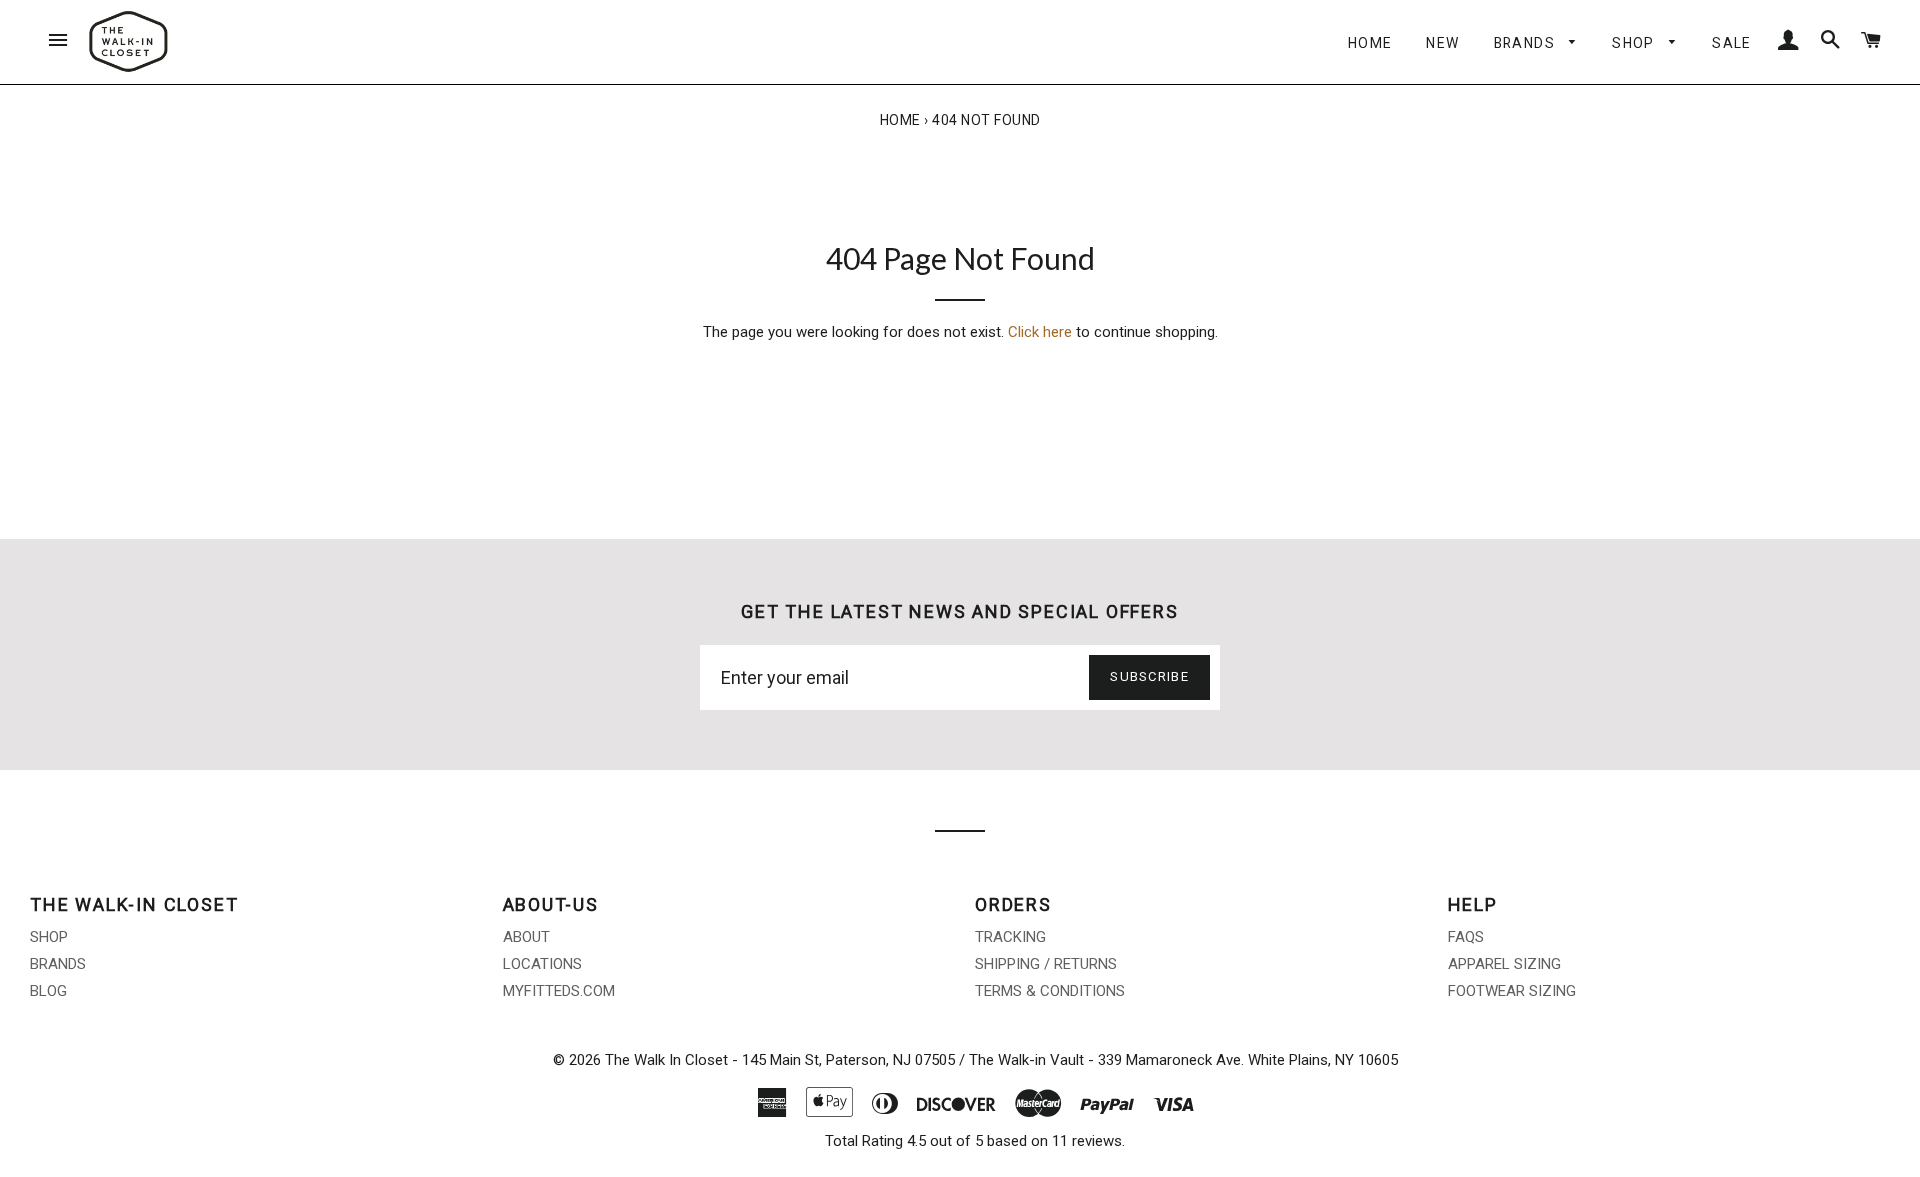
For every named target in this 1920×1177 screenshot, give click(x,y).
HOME (1370, 43)
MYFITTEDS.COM (559, 991)
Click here (1040, 332)
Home (900, 120)
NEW (1442, 43)
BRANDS (1527, 43)
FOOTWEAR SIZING (1512, 991)
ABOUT (526, 937)
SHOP (1635, 43)
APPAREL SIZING (1504, 964)
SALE (1732, 43)
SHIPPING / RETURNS (1046, 964)
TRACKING (1010, 937)
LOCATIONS (542, 964)
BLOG (48, 991)
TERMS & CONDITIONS (1050, 991)
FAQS (1466, 937)
